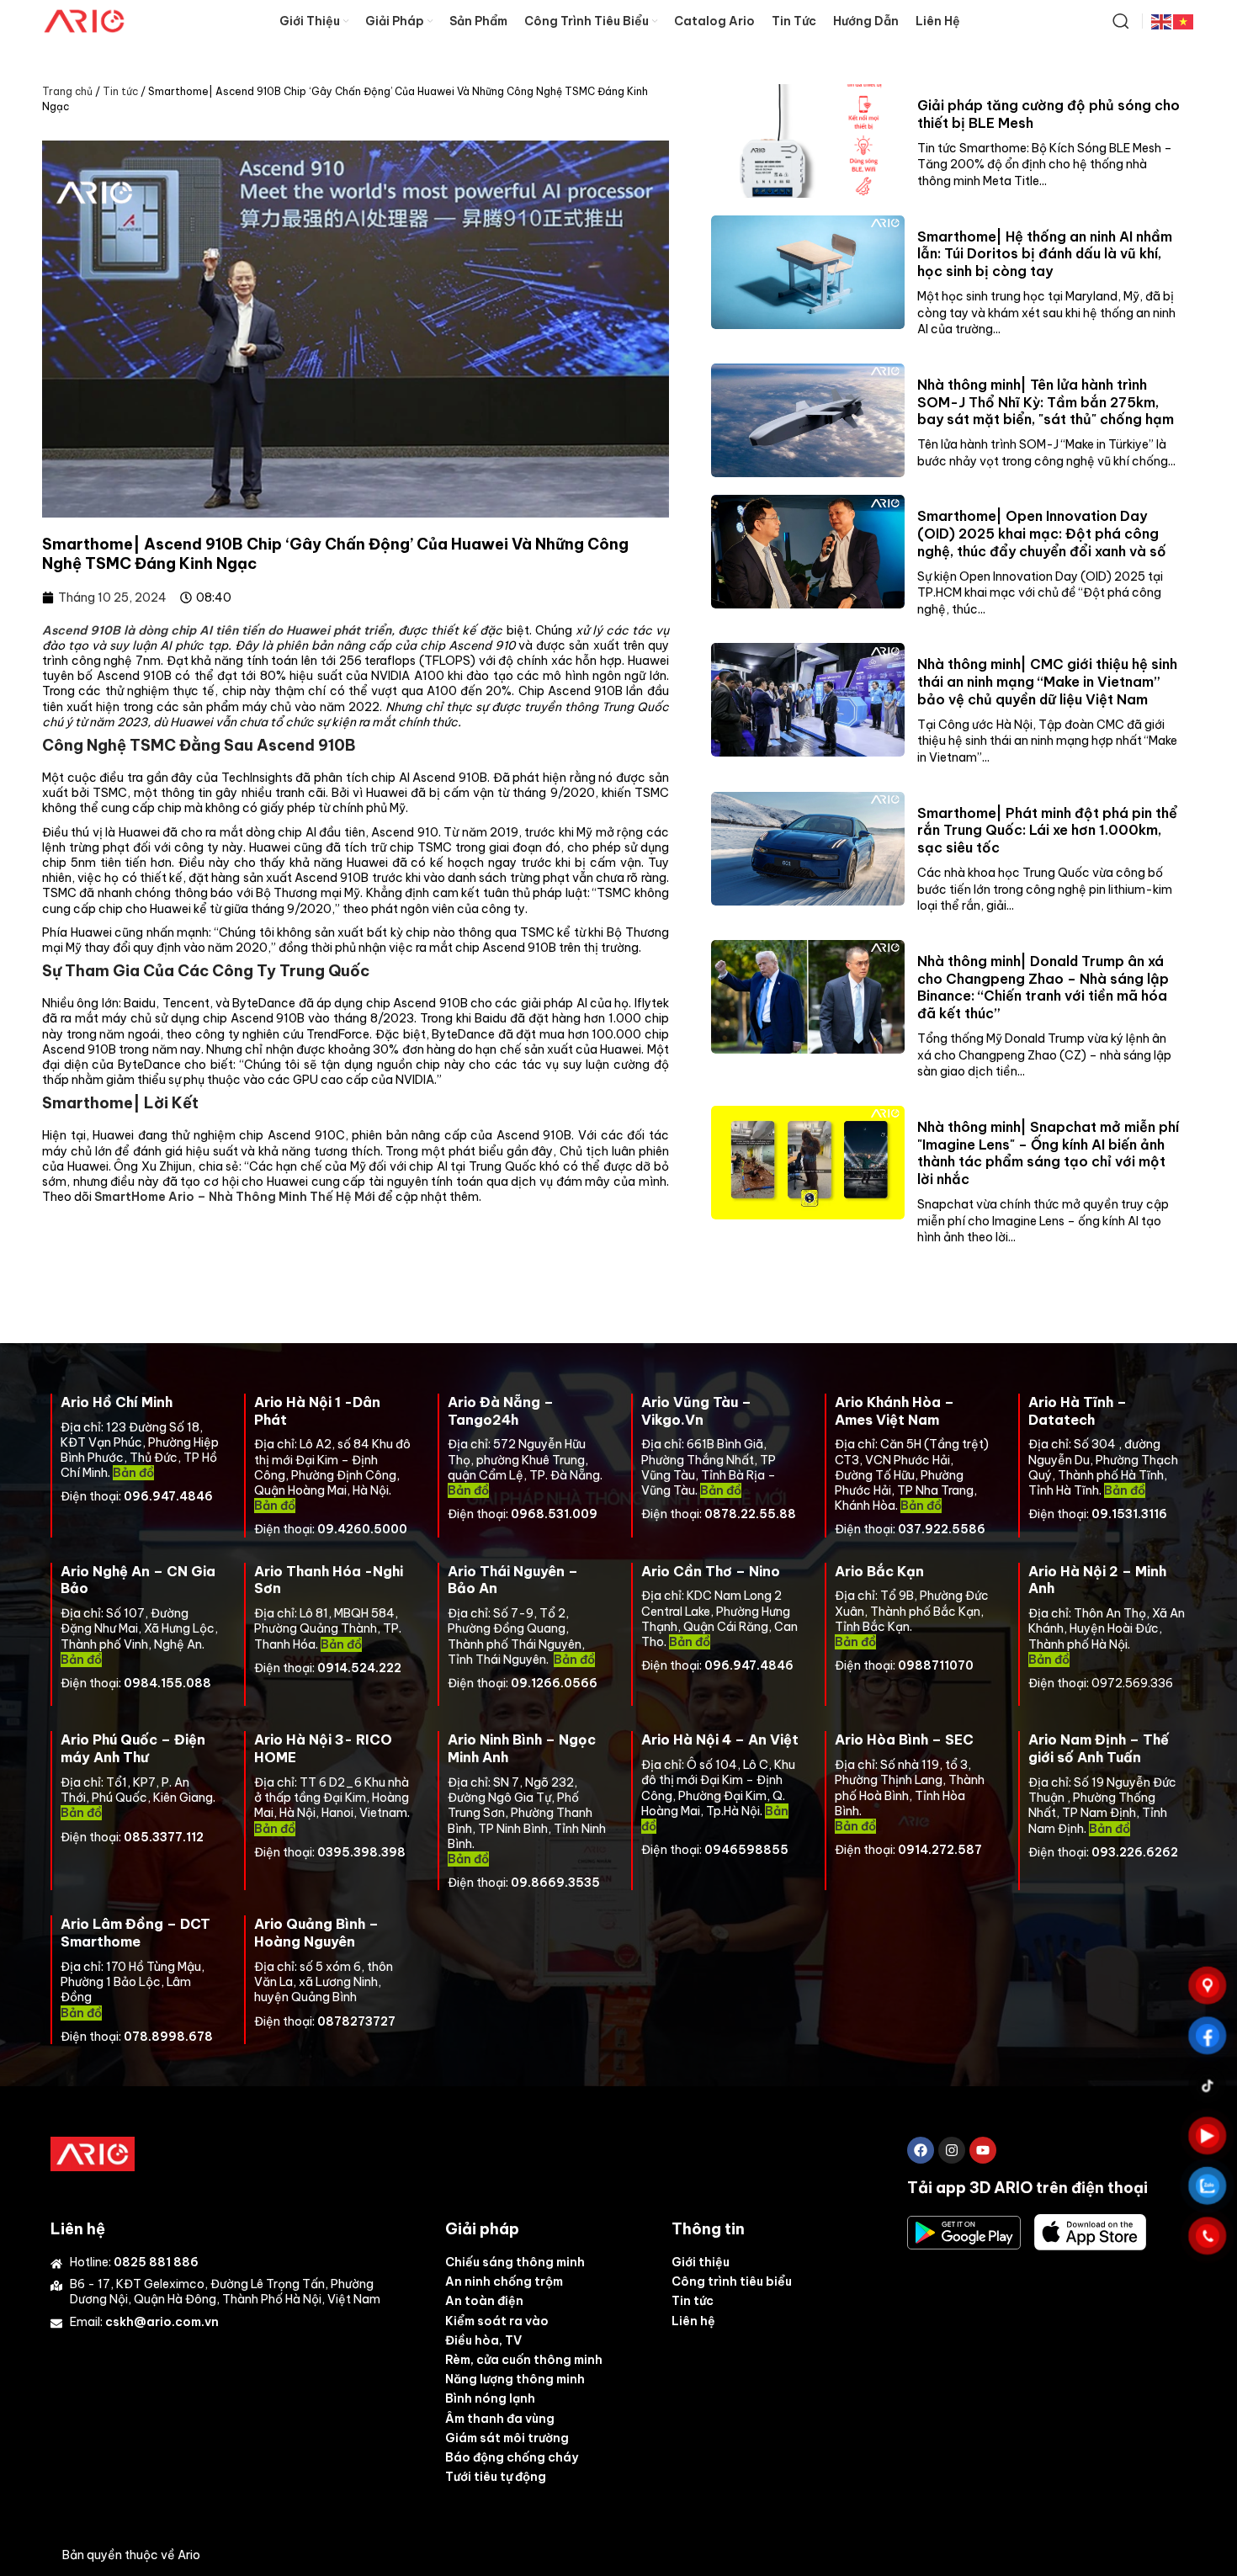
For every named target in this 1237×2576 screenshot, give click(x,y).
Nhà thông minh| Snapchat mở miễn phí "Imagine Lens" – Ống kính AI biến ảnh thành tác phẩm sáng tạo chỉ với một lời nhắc (1048, 1153)
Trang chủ (67, 91)
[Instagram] (952, 2150)
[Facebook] (921, 2150)
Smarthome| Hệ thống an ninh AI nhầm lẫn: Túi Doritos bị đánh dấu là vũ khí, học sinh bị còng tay (1045, 254)
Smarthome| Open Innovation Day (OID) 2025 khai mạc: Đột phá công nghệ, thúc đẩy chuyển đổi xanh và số (1042, 534)
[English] (1162, 20)
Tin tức (120, 91)
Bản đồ (468, 1490)
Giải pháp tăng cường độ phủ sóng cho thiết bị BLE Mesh (1049, 114)
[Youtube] (983, 2150)
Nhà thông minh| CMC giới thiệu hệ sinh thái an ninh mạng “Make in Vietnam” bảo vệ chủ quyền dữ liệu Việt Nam (1047, 682)
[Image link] (93, 2153)
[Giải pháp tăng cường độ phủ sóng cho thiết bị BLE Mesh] (808, 141)
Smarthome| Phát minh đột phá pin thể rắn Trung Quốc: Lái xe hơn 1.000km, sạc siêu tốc (1047, 831)
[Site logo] (84, 20)
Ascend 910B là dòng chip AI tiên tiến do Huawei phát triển (217, 630)
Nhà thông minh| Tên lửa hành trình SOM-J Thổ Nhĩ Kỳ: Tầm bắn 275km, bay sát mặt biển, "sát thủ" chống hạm (1046, 402)
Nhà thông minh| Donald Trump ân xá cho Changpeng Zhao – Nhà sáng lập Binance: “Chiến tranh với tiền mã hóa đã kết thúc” (1043, 987)
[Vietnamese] (1184, 20)
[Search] (1121, 21)
